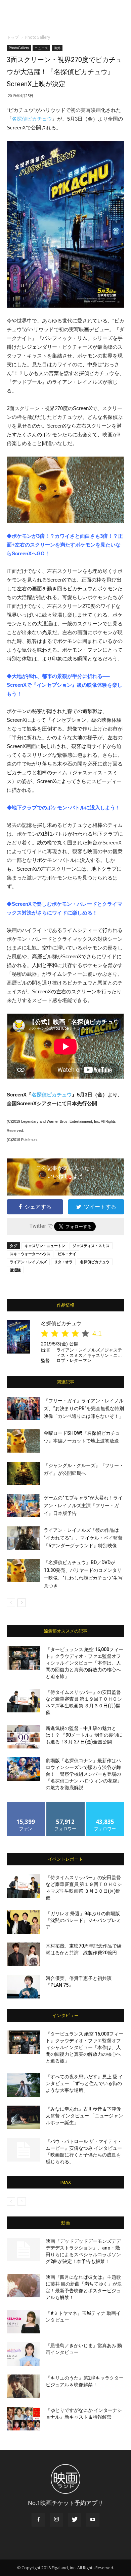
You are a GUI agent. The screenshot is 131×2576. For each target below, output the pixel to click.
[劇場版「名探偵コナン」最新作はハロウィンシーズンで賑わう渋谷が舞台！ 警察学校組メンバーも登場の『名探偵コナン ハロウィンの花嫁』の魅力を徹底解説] (24, 1769)
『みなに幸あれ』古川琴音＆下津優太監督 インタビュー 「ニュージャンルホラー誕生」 (84, 2116)
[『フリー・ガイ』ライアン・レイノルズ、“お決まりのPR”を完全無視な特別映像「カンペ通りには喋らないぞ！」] (24, 1409)
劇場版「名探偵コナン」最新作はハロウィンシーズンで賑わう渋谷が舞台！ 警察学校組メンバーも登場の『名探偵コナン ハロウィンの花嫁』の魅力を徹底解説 (84, 1774)
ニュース (41, 48)
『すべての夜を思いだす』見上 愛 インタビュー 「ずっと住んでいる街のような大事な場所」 (84, 2083)
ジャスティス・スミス (91, 1246)
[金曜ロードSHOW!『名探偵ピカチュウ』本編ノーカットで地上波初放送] (24, 1441)
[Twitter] (75, 2520)
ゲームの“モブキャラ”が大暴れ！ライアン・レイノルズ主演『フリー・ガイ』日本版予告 (83, 1506)
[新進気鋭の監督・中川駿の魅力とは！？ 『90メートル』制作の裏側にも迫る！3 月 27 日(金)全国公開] (24, 1737)
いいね (26, 1805)
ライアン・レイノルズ (28, 1262)
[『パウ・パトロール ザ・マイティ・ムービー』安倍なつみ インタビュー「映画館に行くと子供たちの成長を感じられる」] (24, 2150)
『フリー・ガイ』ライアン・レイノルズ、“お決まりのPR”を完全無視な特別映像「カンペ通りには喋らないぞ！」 (84, 1408)
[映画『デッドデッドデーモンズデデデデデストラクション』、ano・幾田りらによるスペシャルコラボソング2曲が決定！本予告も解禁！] (24, 2249)
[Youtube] (93, 2520)
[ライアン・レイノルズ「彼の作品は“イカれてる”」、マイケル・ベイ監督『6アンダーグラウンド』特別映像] (24, 1538)
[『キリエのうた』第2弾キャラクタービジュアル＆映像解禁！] (24, 2386)
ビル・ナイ (67, 1254)
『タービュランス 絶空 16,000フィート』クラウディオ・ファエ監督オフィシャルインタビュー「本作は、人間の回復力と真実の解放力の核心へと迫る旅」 (84, 1663)
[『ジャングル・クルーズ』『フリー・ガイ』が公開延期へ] (24, 1473)
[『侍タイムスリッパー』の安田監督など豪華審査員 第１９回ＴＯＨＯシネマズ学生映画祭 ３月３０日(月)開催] (24, 1701)
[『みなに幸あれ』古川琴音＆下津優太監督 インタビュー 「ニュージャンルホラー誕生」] (24, 2117)
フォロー (65, 1805)
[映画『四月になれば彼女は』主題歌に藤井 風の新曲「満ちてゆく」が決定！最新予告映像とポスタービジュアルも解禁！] (24, 2286)
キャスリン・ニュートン (45, 1246)
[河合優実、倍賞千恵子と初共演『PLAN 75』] (24, 1987)
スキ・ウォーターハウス (30, 1254)
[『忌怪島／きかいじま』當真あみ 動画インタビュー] (24, 2354)
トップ (13, 37)
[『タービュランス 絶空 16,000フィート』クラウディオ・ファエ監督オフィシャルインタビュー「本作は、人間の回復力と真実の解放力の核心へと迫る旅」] (24, 1658)
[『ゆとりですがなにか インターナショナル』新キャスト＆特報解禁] (24, 2419)
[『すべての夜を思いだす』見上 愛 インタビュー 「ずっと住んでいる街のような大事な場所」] (24, 2085)
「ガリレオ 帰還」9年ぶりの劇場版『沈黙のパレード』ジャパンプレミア (83, 1920)
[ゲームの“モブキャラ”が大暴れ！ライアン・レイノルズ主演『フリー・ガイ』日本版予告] (24, 1506)
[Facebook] (38, 2520)
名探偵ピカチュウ (32, 119)
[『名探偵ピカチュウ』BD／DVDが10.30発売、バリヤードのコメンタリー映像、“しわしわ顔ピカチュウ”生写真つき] (24, 1570)
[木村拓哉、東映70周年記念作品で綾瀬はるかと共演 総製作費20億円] (24, 1954)
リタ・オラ (63, 1262)
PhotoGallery (38, 37)
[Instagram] (56, 2520)
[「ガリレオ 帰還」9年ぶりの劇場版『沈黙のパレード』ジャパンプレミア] (24, 1922)
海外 (57, 48)
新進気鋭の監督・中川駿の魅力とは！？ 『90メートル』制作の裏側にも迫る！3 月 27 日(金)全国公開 (84, 1735)
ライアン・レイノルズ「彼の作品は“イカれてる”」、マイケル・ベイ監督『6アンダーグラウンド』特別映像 (83, 1538)
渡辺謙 (15, 1270)
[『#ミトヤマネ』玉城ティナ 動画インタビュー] (24, 2322)
